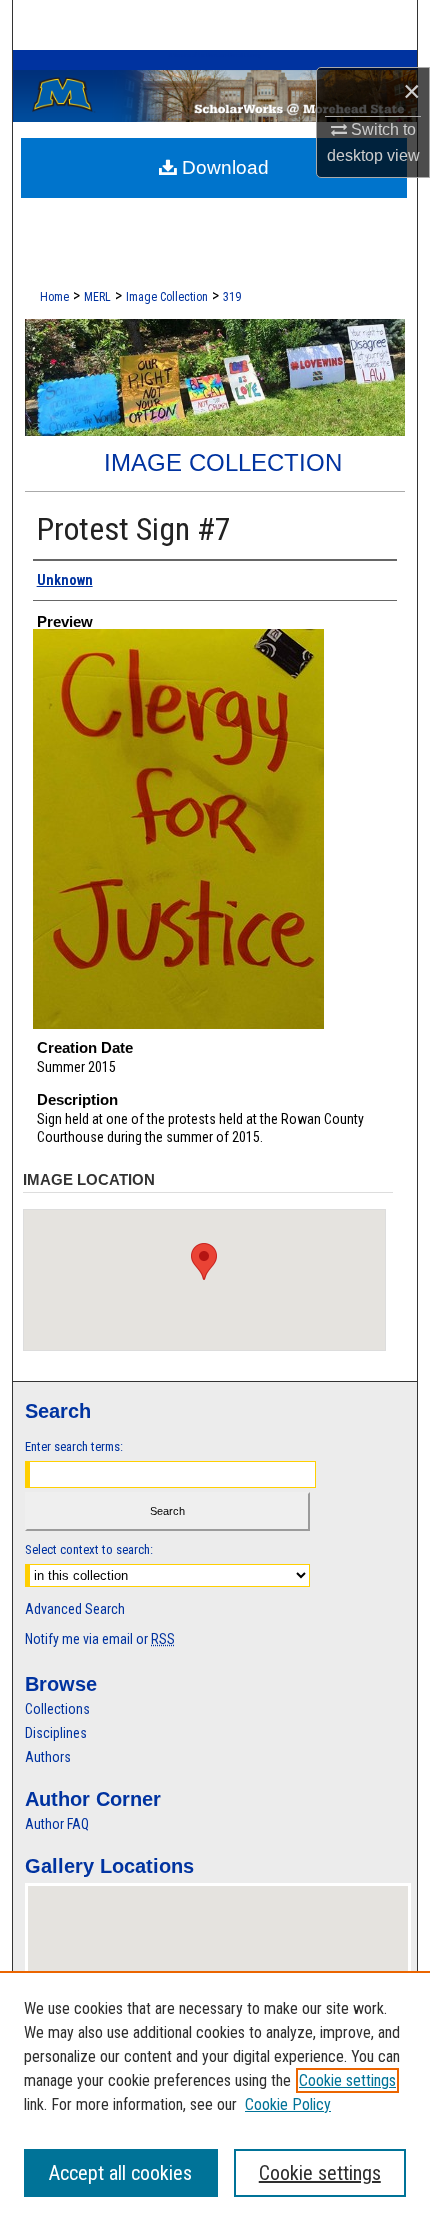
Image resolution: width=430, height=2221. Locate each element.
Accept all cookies (120, 2173)
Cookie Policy (288, 2104)
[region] (215, 2096)
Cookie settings (347, 2080)
